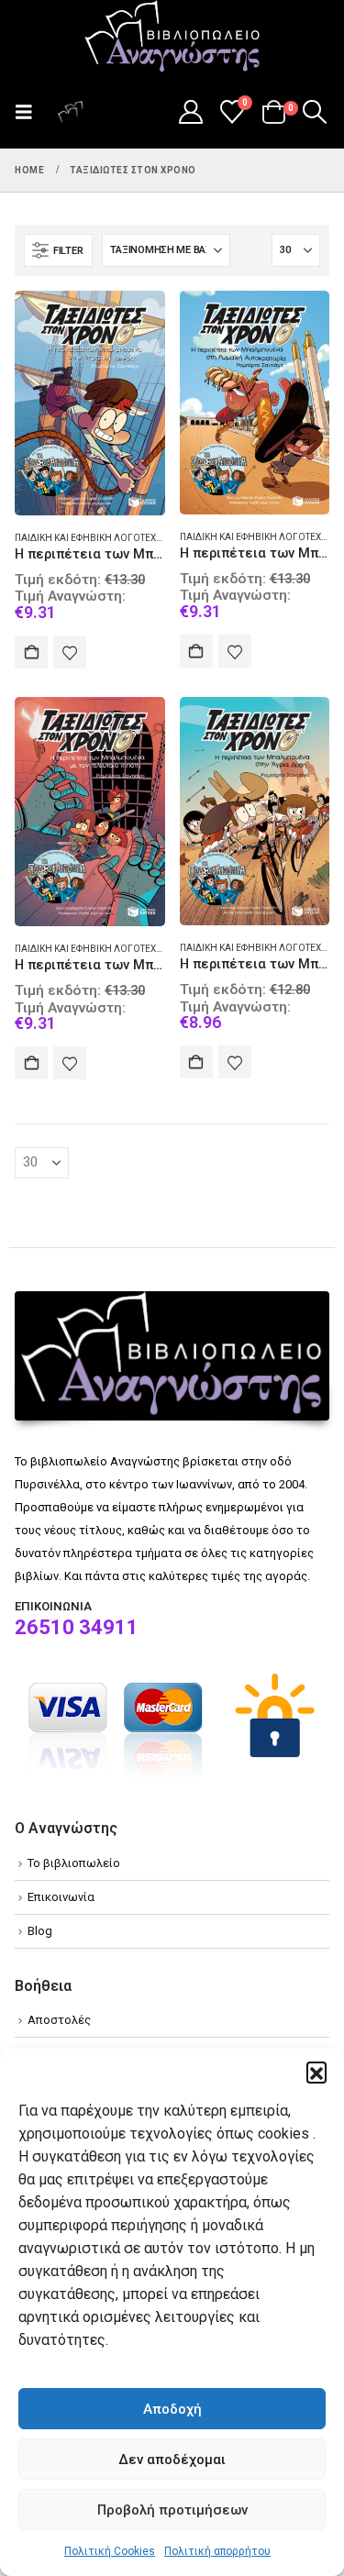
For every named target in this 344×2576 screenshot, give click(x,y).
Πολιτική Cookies (110, 2551)
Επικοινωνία (61, 1897)
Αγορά (31, 652)
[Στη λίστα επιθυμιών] (70, 652)
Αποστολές (59, 2020)
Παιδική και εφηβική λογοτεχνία (94, 538)
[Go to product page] (90, 403)
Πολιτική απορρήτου (217, 2551)
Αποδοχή (172, 2409)
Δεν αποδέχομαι (172, 2460)
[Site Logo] (172, 38)
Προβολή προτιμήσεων (172, 2510)
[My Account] (190, 112)
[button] (316, 2072)
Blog (40, 1931)
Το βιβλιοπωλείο (74, 1863)
